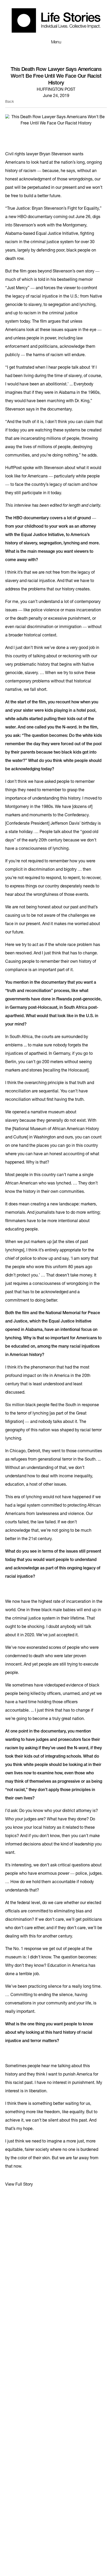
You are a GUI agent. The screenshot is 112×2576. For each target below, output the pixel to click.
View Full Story (19, 2185)
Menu (56, 42)
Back (10, 102)
